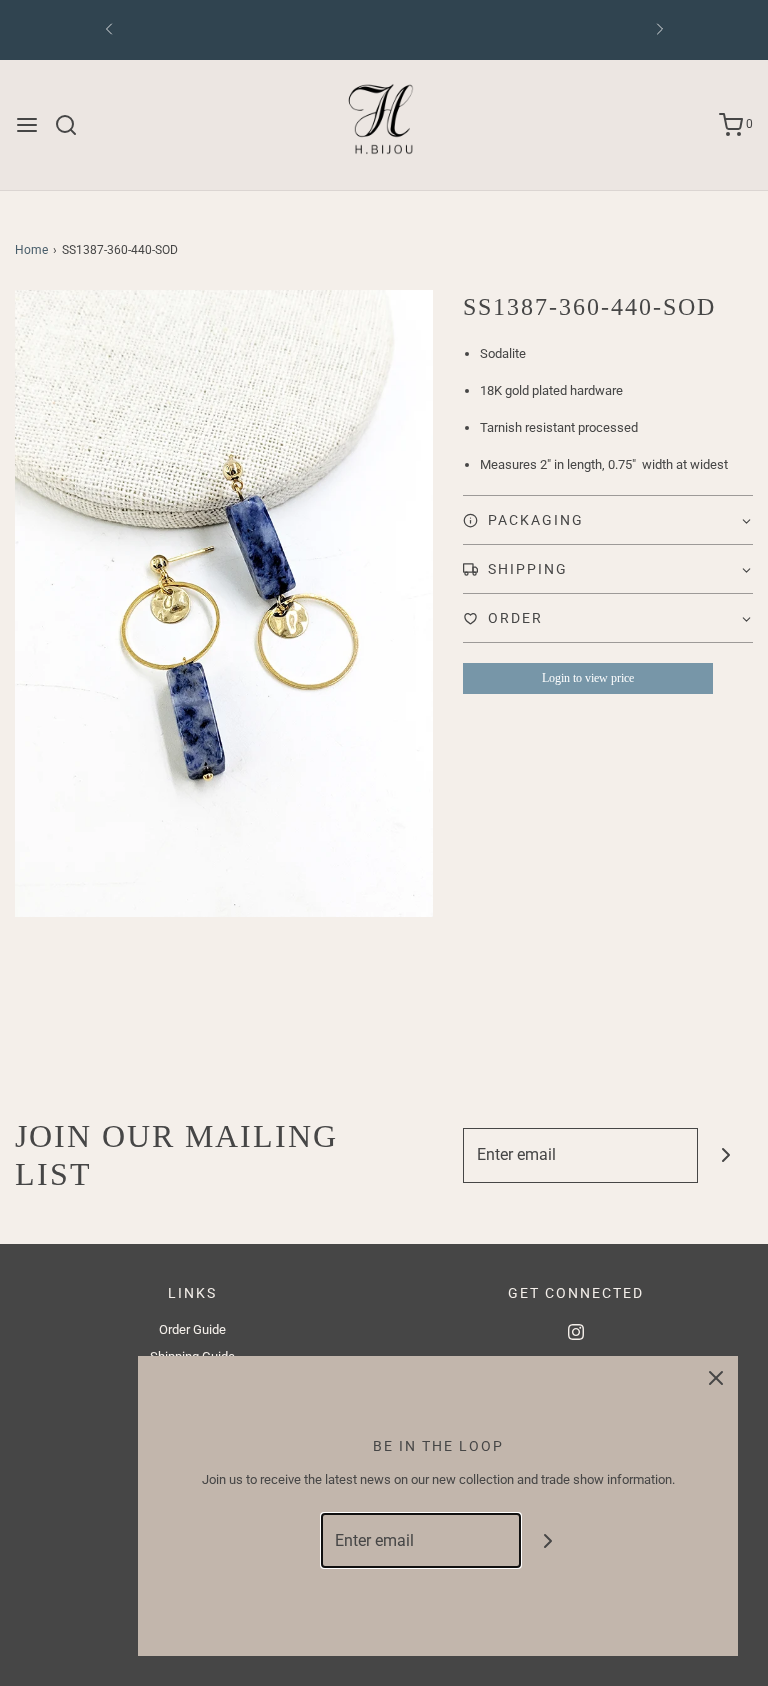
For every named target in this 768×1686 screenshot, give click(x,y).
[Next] (660, 30)
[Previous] (109, 30)
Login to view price (588, 678)
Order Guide (192, 1329)
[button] (608, 520)
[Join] (725, 1155)
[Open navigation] (27, 125)
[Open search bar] (73, 125)
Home (31, 250)
